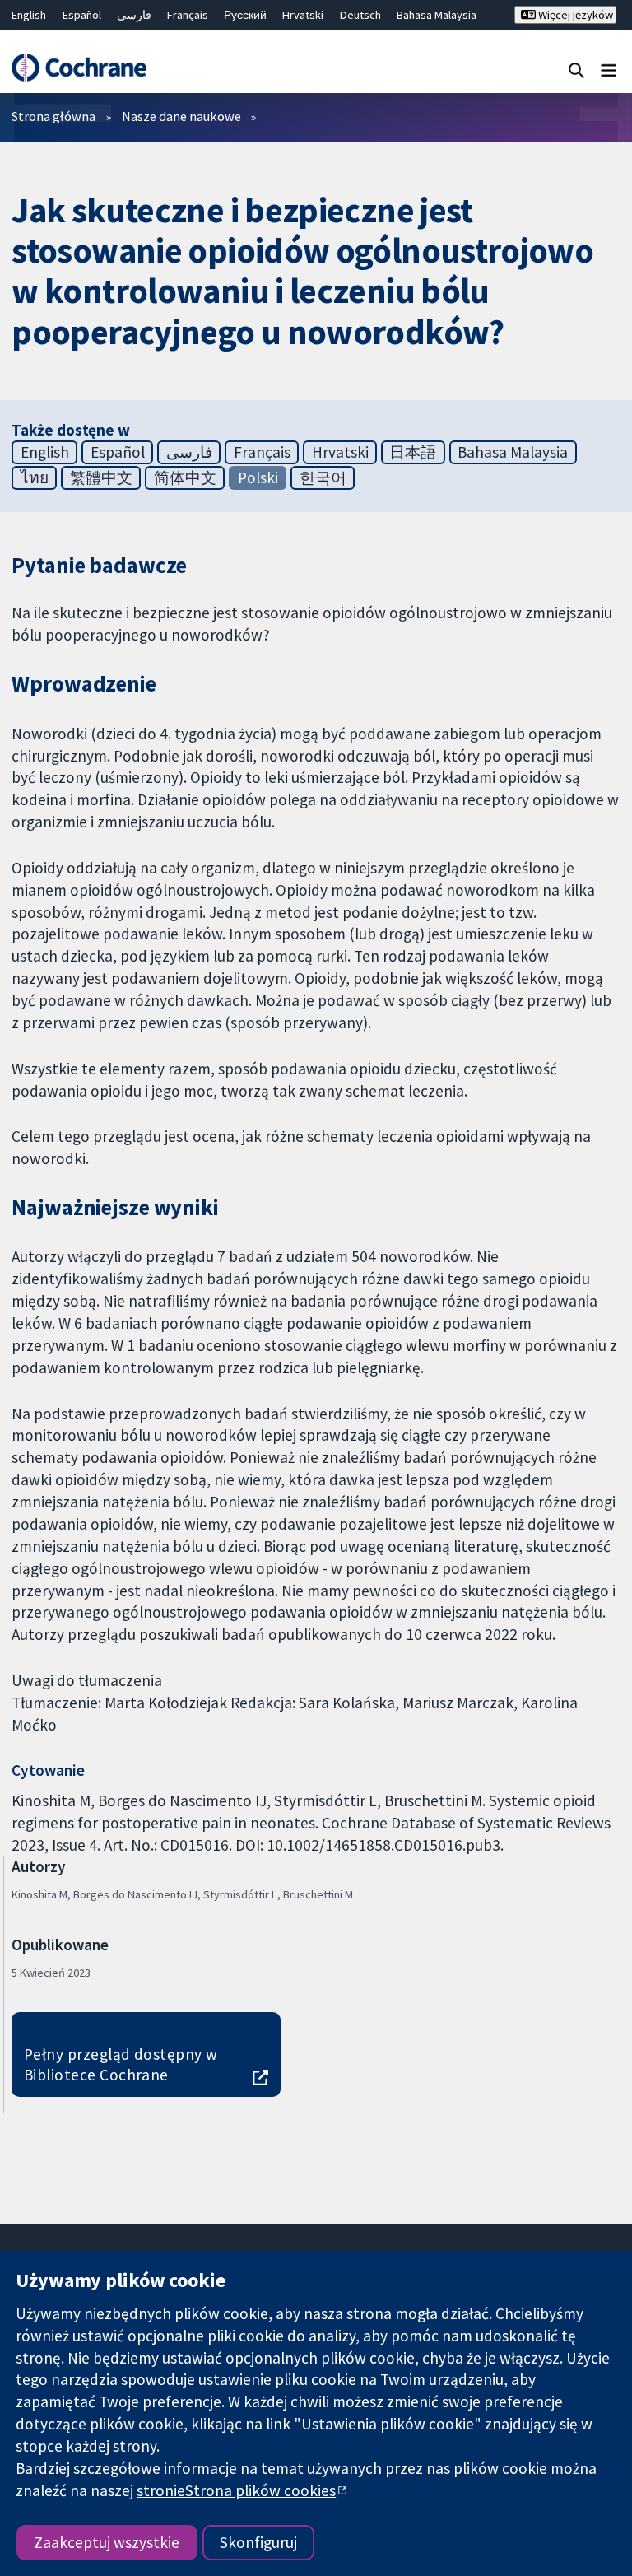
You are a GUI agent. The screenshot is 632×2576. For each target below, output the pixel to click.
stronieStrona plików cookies (236, 2490)
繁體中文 (101, 477)
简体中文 (185, 477)
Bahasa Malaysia (437, 15)
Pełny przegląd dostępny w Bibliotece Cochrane (121, 2064)
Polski (258, 477)
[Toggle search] (576, 70)
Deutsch (360, 15)
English (29, 15)
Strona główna (53, 116)
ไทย (35, 477)
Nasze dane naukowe (181, 116)
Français (188, 15)
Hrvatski (303, 15)
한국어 (323, 477)
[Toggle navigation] (609, 70)
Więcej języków (574, 15)
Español (82, 15)
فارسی (134, 15)
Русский (245, 15)
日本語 (413, 452)
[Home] (79, 68)
